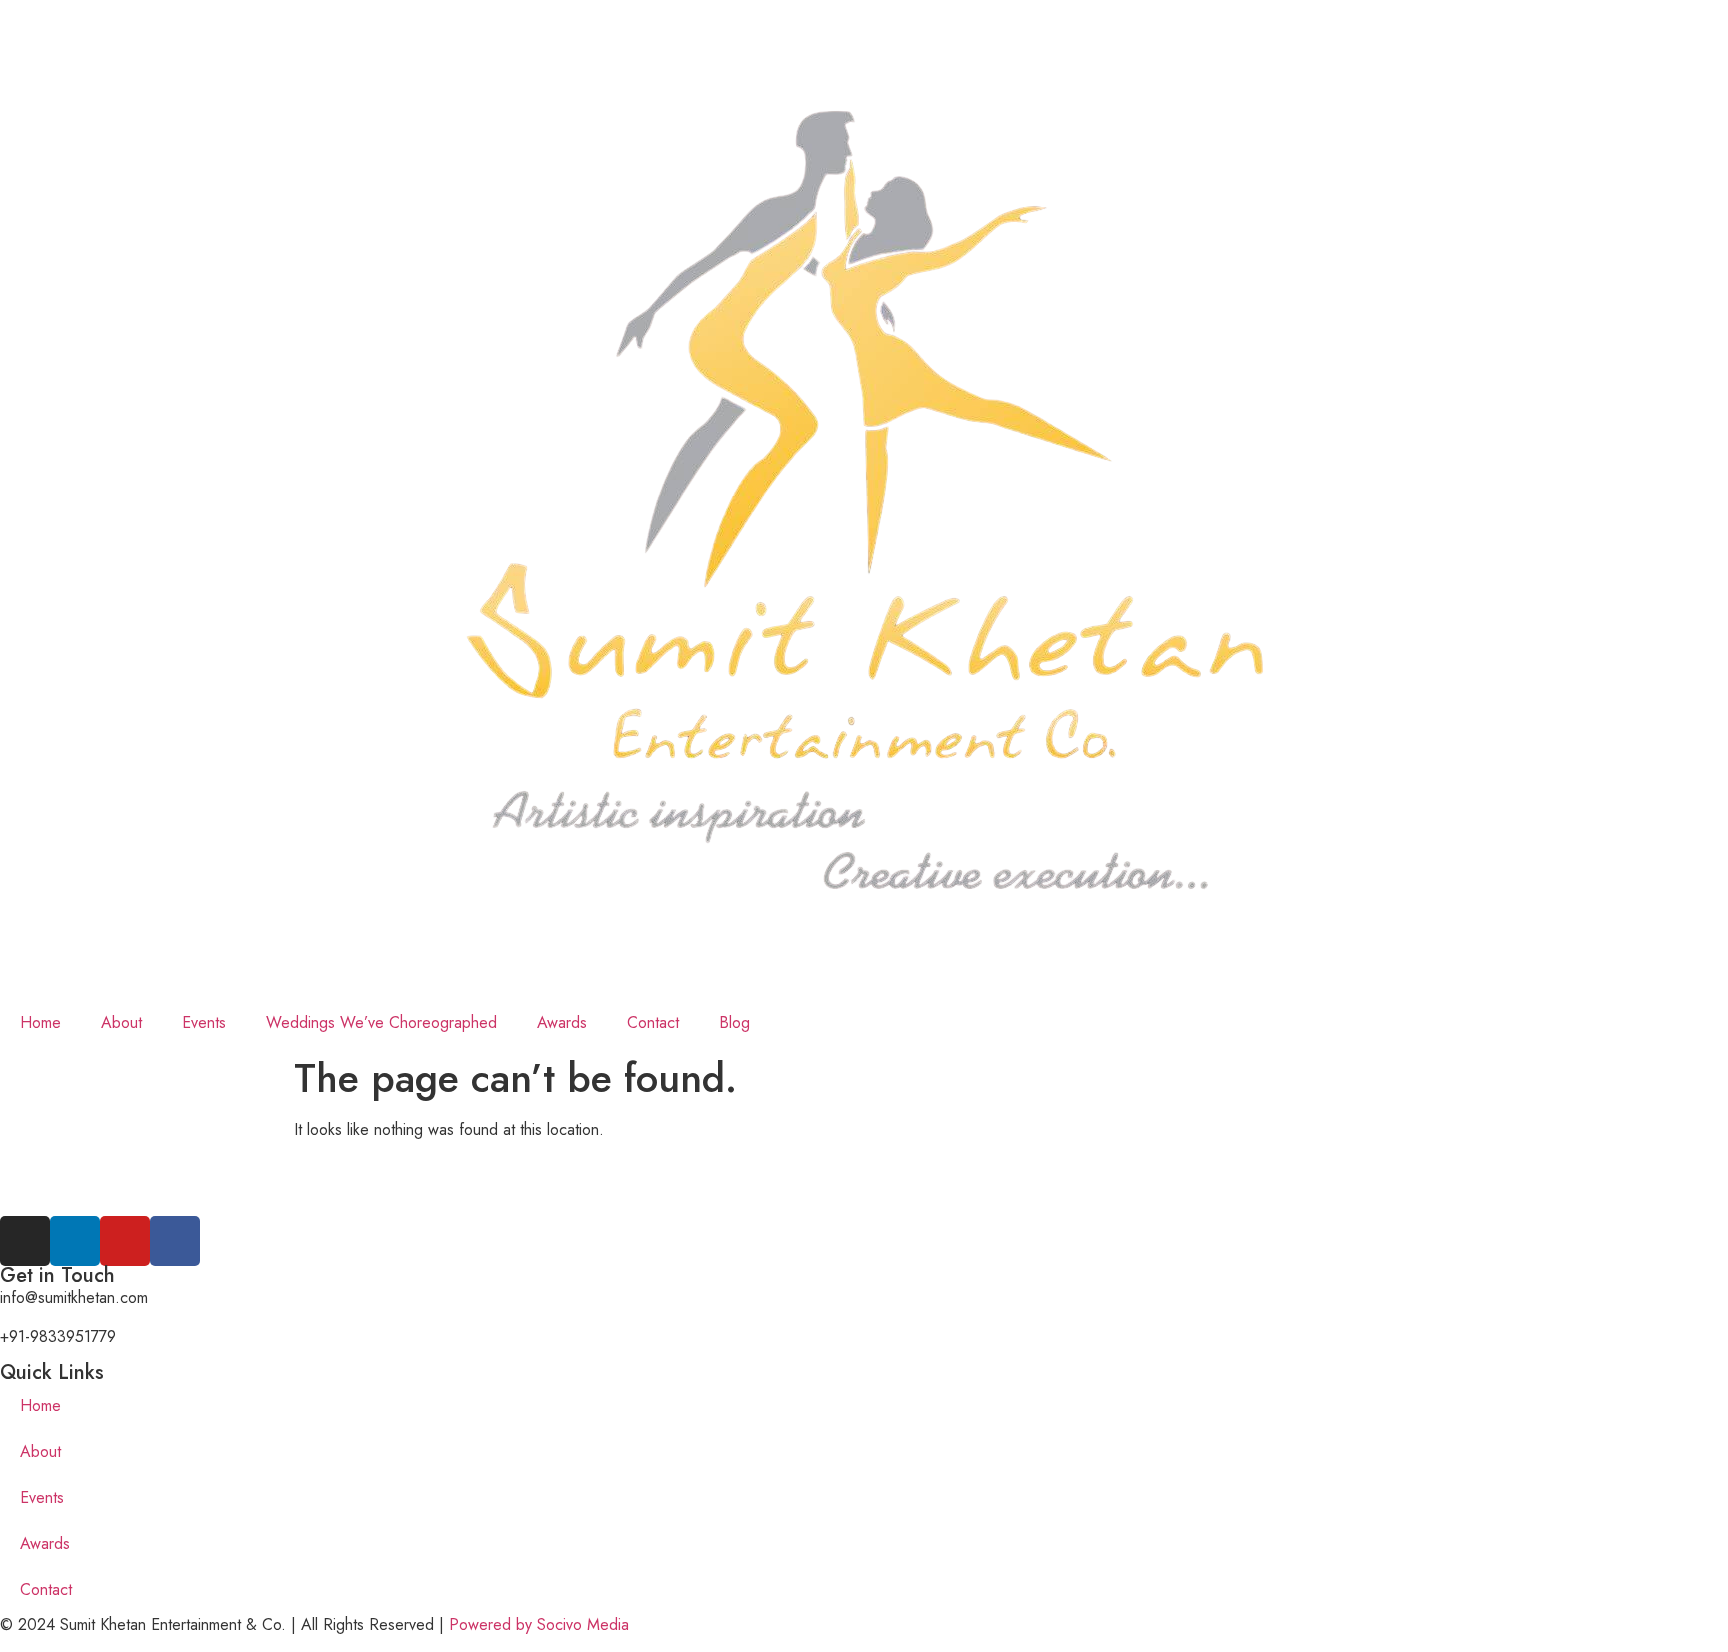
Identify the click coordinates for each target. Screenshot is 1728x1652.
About (121, 1022)
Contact (653, 1022)
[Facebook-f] (175, 1241)
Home (40, 1022)
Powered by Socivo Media (539, 1624)
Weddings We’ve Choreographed (381, 1022)
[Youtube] (125, 1241)
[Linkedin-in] (75, 1241)
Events (204, 1022)
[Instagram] (25, 1241)
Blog (734, 1022)
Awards (562, 1022)
